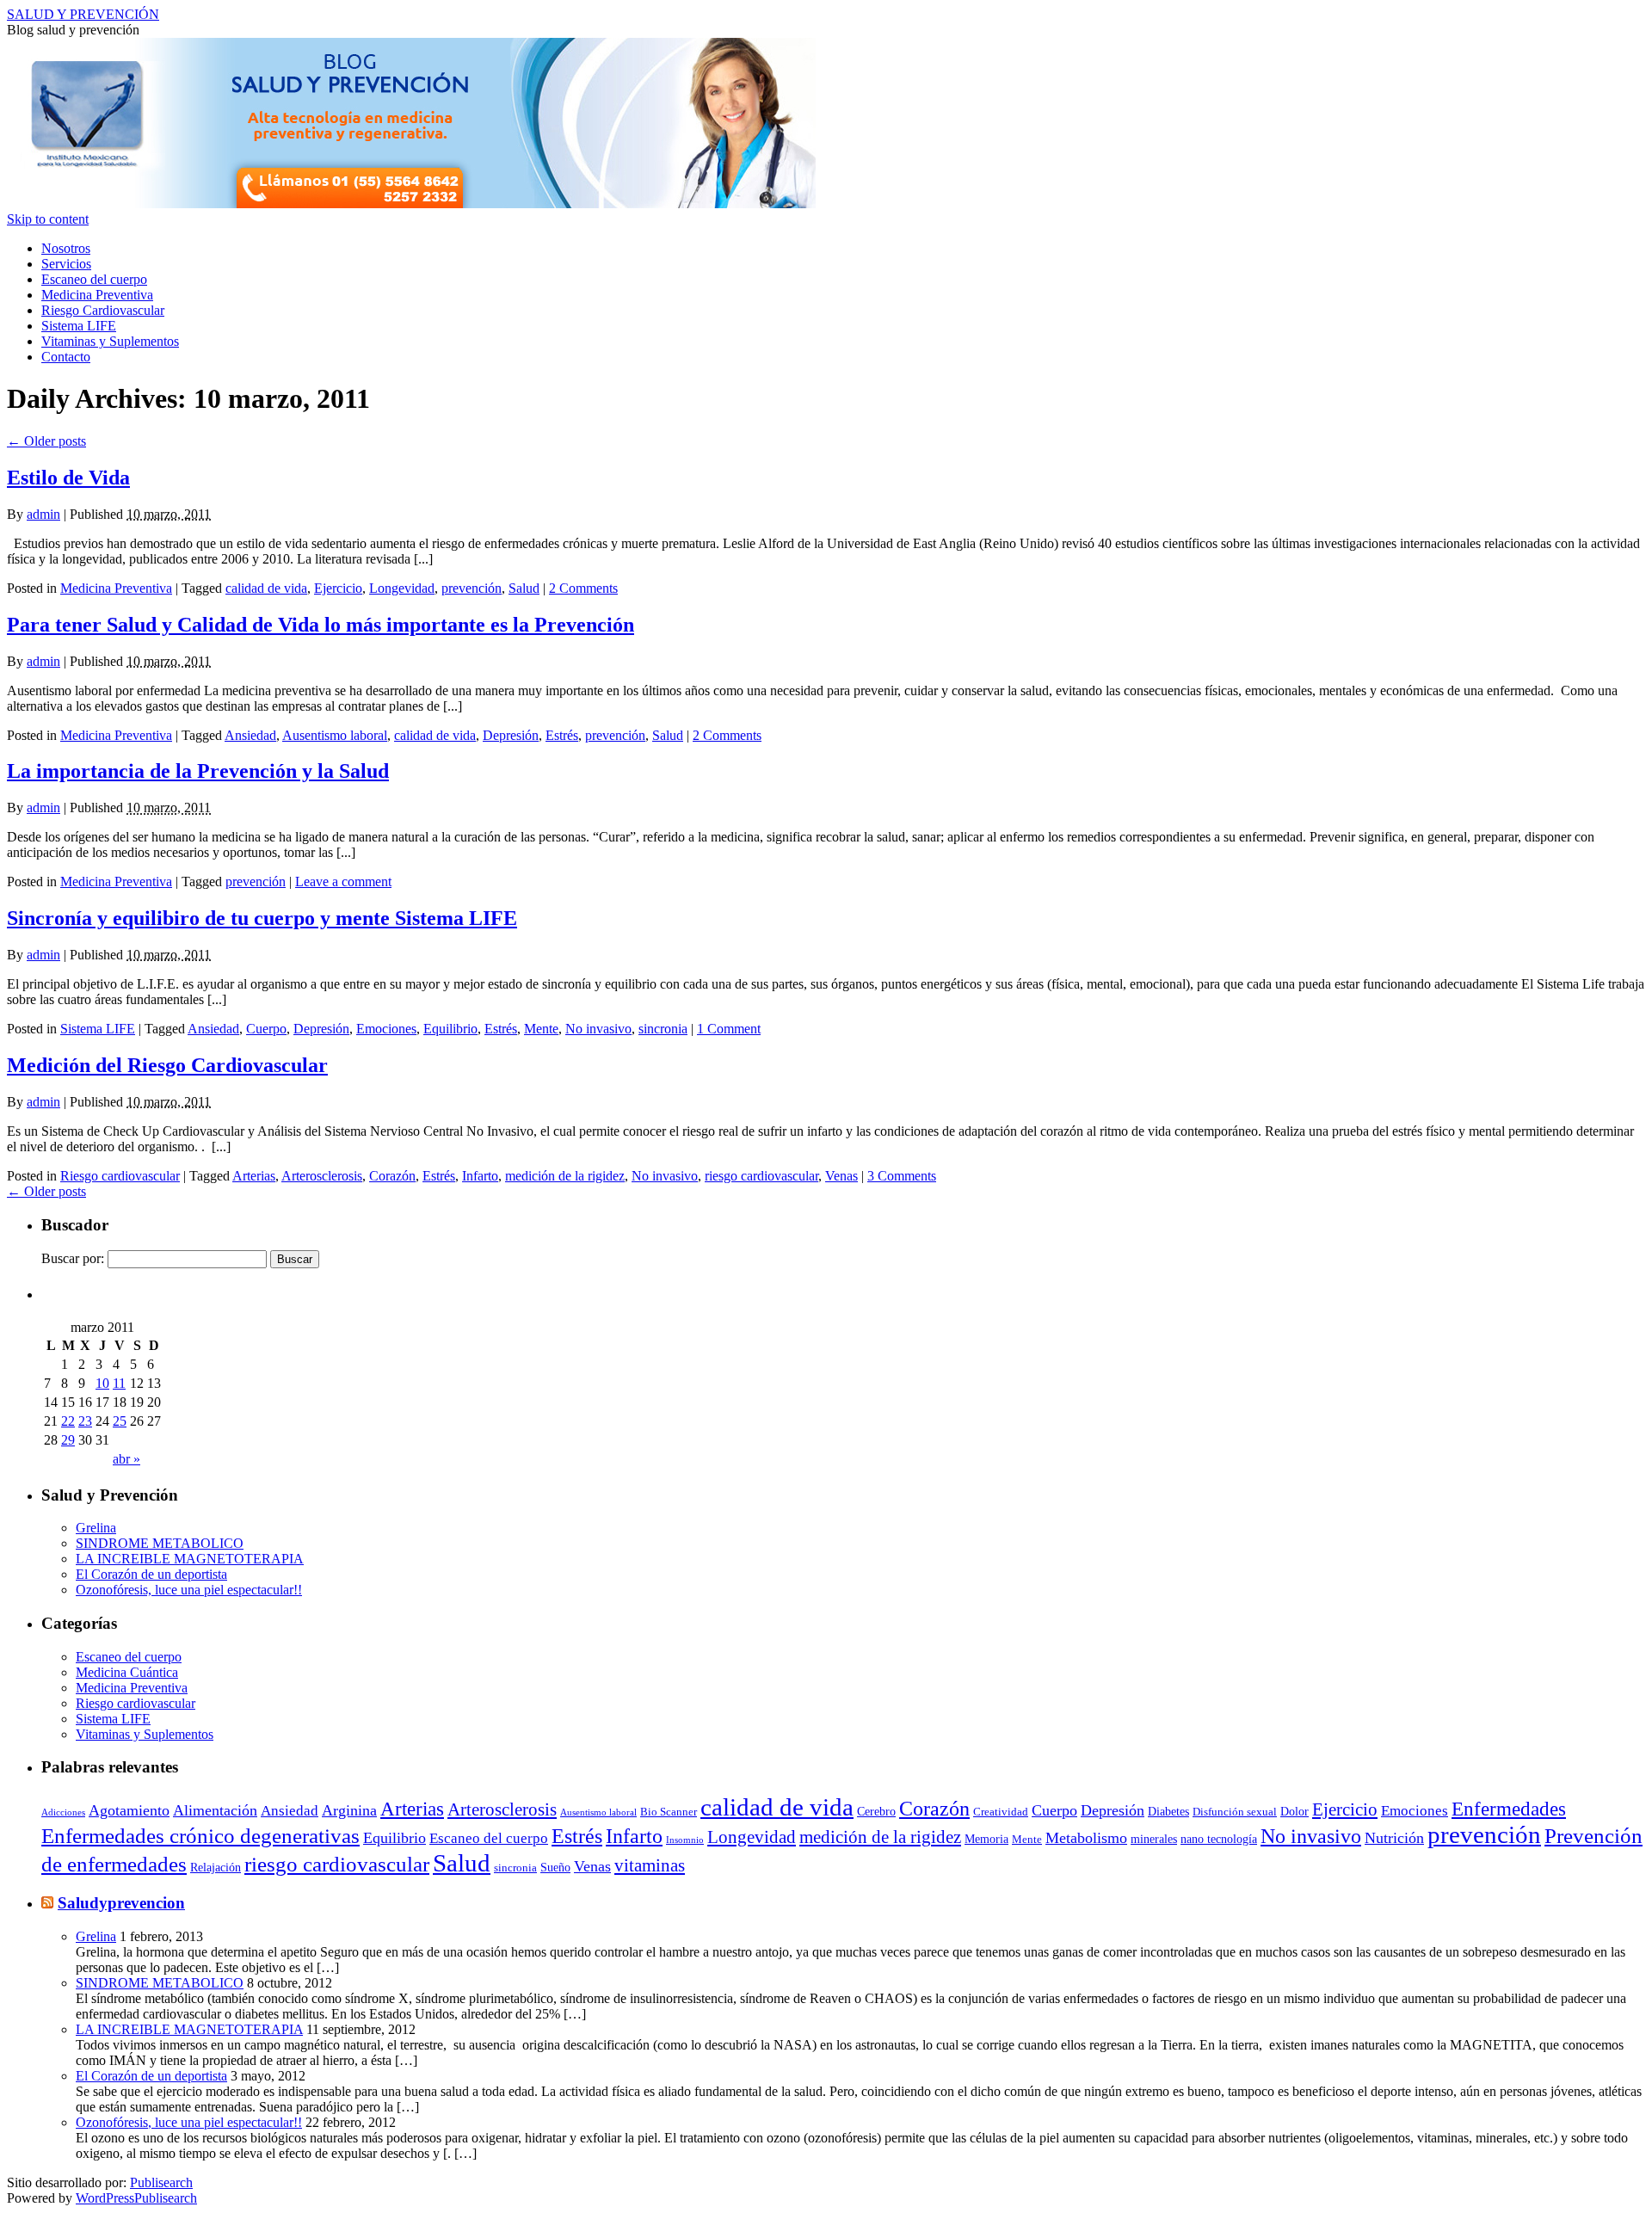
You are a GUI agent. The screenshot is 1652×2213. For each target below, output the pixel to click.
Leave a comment (343, 882)
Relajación (216, 1867)
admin (43, 514)
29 (68, 1440)
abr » (126, 1459)
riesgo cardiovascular (761, 1176)
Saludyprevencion (121, 1903)
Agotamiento (129, 1810)
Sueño (555, 1867)
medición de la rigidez (565, 1176)
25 (120, 1421)
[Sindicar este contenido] (47, 1903)
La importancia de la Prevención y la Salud (198, 771)
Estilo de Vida (68, 478)
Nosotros (66, 248)
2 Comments (583, 588)
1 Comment (729, 1029)
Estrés (562, 735)
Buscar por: (73, 1258)
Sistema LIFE (79, 326)
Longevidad (402, 588)
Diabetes (1168, 1811)
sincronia (663, 1029)
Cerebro (876, 1811)
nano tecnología (1219, 1839)
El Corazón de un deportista (151, 1574)
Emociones (386, 1029)
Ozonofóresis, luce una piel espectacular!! (189, 1590)
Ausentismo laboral (335, 735)
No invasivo (598, 1029)
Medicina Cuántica (127, 1672)
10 (102, 1383)
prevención (472, 588)
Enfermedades (1509, 1809)
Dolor (1294, 1811)
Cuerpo (266, 1029)
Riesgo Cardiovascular (103, 310)
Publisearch (161, 2182)
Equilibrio (450, 1029)
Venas (841, 1176)
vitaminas (650, 1865)
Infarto (480, 1176)
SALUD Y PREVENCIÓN (83, 14)
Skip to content (48, 219)
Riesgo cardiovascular (120, 1176)
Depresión (511, 735)
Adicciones (63, 1812)
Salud (524, 588)
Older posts (46, 441)
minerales (1154, 1839)
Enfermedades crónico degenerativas (200, 1836)
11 (119, 1383)
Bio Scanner (669, 1812)
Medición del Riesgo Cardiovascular (167, 1065)
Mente (541, 1029)
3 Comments (902, 1176)
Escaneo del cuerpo (94, 279)
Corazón (392, 1176)
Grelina (96, 1528)
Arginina (349, 1810)
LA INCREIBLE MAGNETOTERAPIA (190, 1559)
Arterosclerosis (322, 1176)
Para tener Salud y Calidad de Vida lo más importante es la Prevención (321, 625)
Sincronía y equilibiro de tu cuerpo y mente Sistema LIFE (262, 918)
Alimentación (215, 1810)
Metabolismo (1086, 1838)
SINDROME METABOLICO (160, 1543)
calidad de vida (266, 588)
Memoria (986, 1839)
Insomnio (685, 1840)
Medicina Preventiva (97, 295)
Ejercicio (338, 588)
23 (85, 1421)
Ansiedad (250, 735)
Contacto (66, 357)
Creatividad (1001, 1812)
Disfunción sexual (1235, 1812)
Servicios (66, 264)
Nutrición (1394, 1838)
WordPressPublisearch (136, 2198)
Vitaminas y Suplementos (110, 341)
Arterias (254, 1176)
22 (68, 1421)
